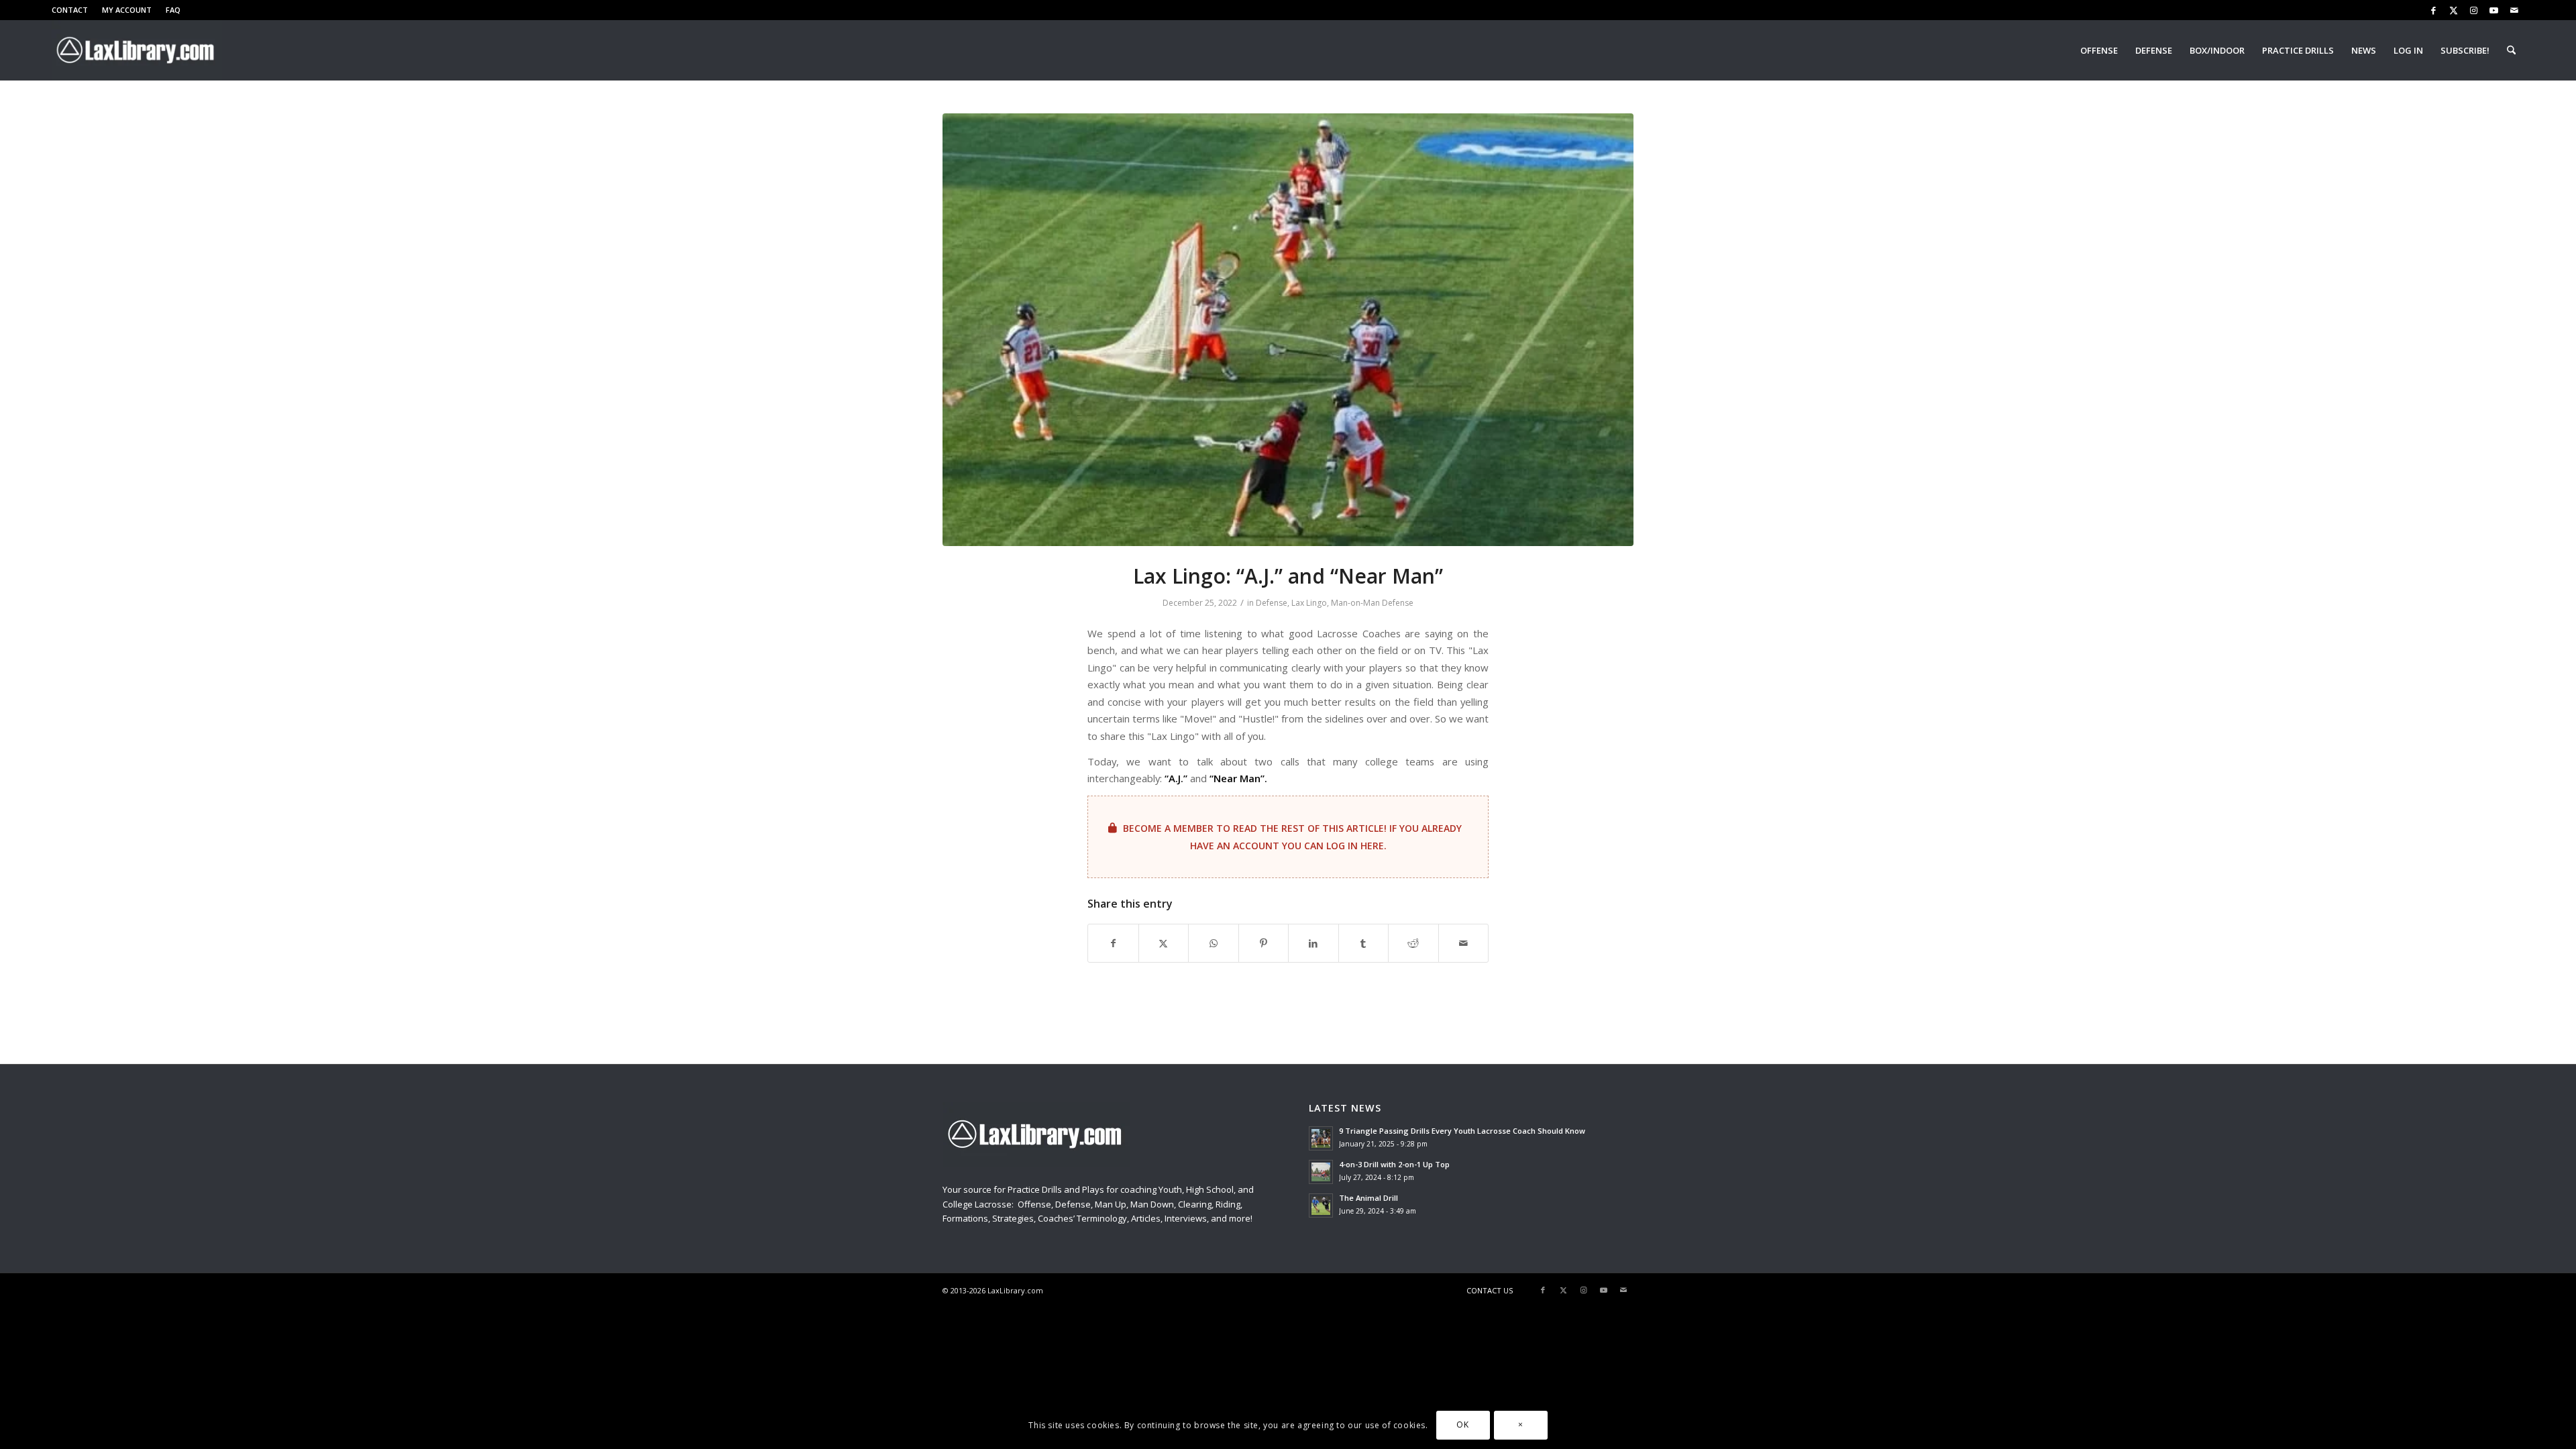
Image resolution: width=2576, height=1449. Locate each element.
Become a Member (1168, 828)
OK (1462, 1425)
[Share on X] (1164, 943)
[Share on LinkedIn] (1313, 943)
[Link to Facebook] (2433, 10)
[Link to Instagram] (2474, 10)
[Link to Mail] (2514, 10)
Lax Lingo (1309, 603)
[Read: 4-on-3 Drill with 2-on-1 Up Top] (1321, 1172)
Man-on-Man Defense (1372, 603)
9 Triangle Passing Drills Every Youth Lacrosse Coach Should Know (1462, 1131)
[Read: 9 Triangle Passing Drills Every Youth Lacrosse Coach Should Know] (1321, 1138)
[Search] (2511, 50)
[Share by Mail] (1464, 943)
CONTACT (70, 10)
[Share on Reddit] (1413, 943)
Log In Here (1355, 846)
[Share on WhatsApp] (1214, 943)
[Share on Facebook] (1113, 943)
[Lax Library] (137, 50)
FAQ (173, 10)
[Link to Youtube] (2494, 10)
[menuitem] (73, 10)
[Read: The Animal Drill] (1321, 1205)
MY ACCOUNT (127, 10)
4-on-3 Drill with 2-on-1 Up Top (1394, 1164)
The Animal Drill (1368, 1198)
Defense (1272, 603)
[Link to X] (2454, 10)
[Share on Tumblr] (1364, 943)
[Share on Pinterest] (1264, 943)
